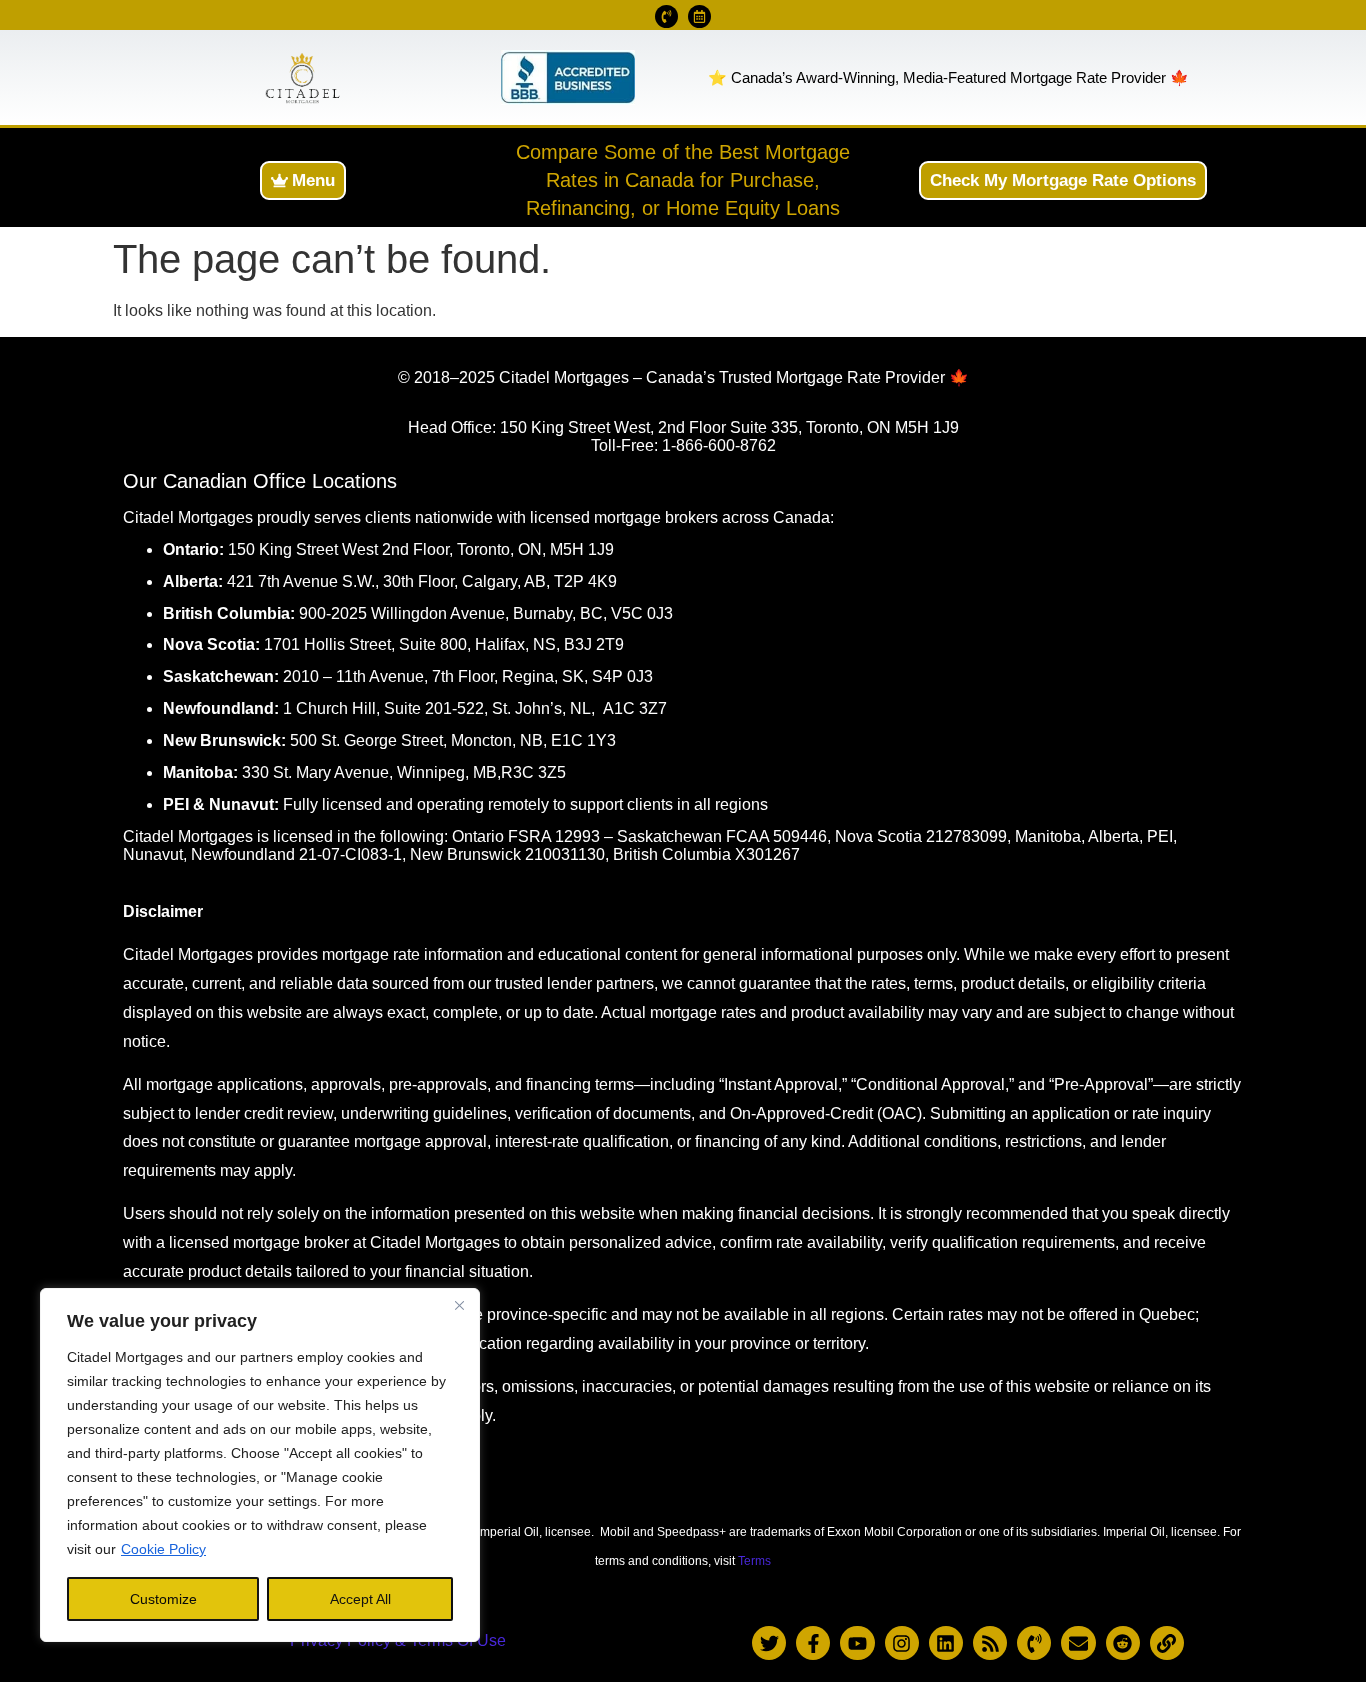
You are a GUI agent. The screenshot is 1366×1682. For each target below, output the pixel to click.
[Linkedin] (946, 1643)
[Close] (459, 1305)
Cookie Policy (163, 1549)
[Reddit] (1123, 1643)
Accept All (360, 1599)
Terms (754, 1561)
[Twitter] (769, 1643)
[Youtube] (857, 1643)
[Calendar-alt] (699, 16)
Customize (163, 1599)
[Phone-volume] (666, 16)
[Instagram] (902, 1643)
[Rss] (990, 1643)
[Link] (1167, 1643)
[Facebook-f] (813, 1643)
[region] (260, 1465)
